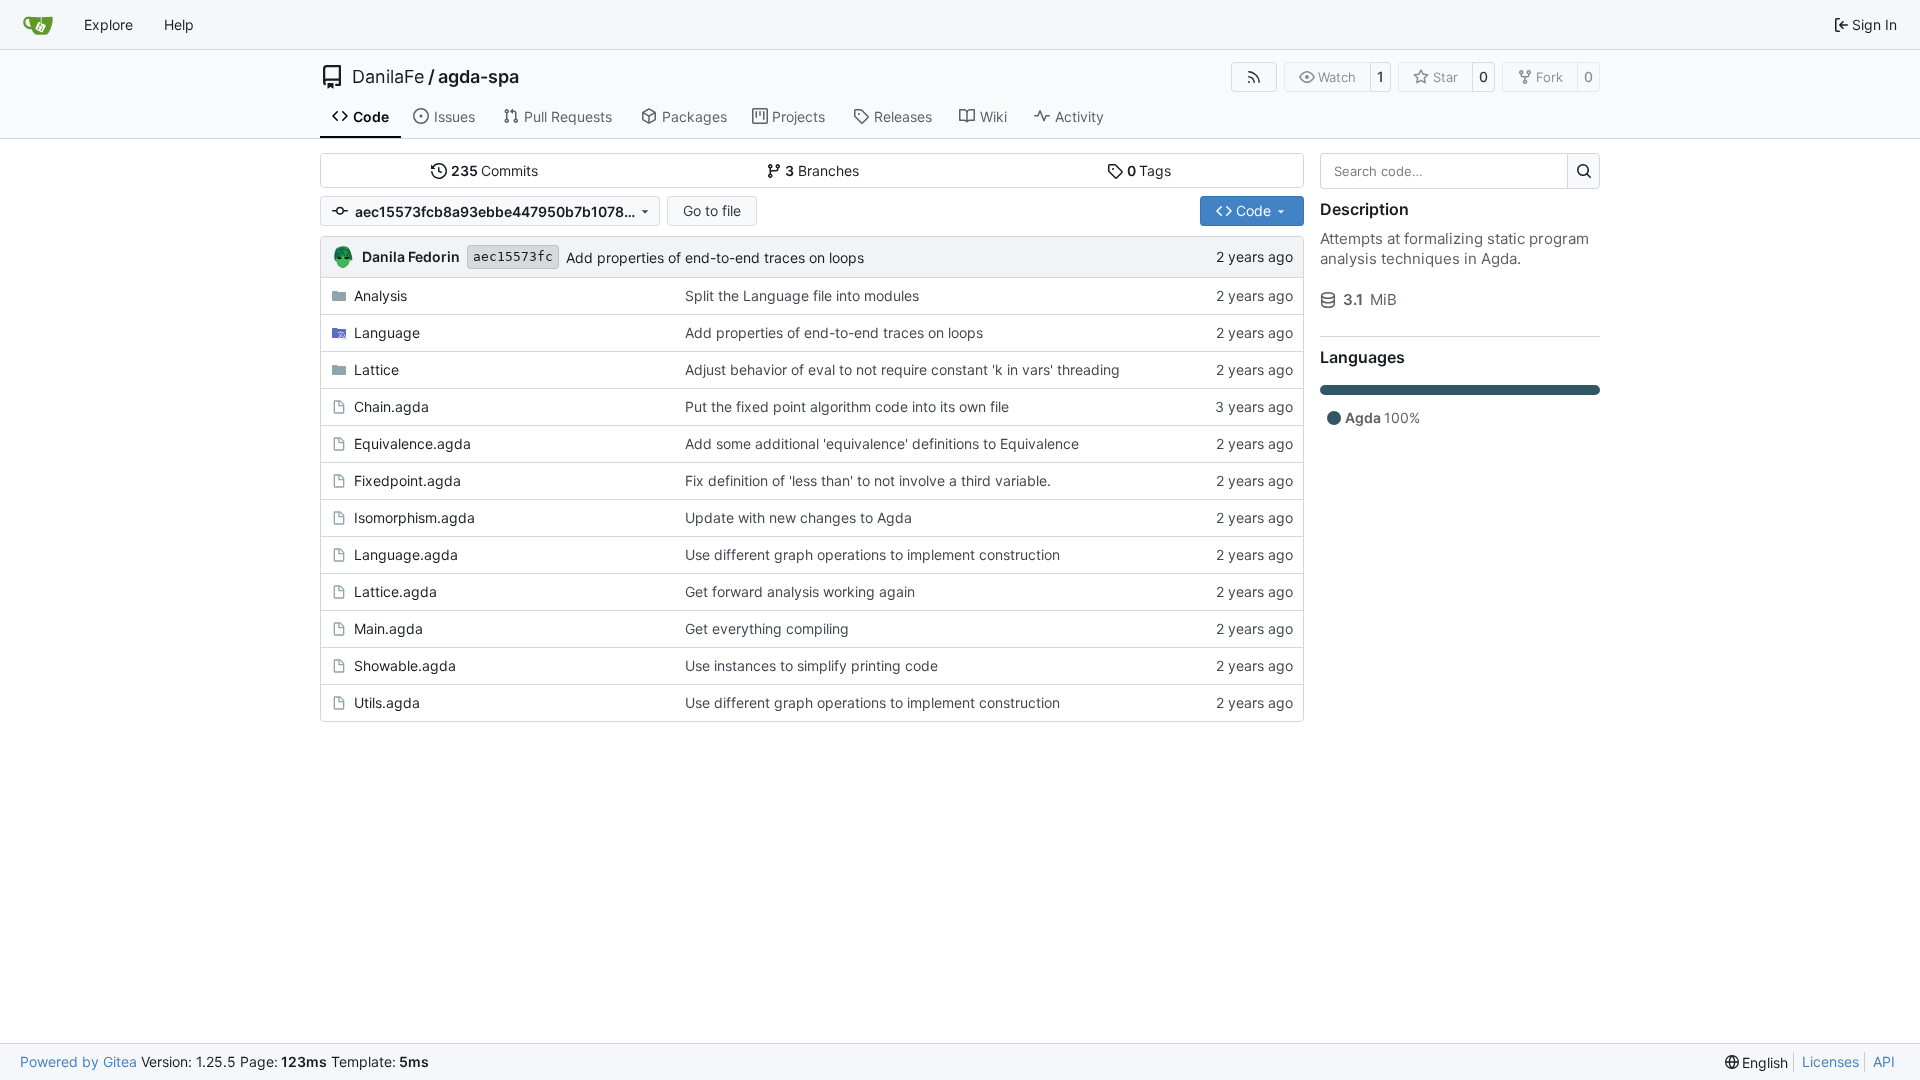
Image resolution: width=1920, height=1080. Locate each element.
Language (387, 332)
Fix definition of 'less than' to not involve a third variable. (868, 480)
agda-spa (478, 77)
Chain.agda (391, 406)
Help (179, 24)
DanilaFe (388, 77)
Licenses (1830, 1061)
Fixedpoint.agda (407, 480)
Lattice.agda (395, 591)
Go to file (712, 210)
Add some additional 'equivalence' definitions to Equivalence (882, 443)
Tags (1149, 170)
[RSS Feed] (1254, 77)
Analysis (380, 295)
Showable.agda (405, 665)
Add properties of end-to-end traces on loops (715, 257)
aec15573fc (513, 256)
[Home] (38, 25)
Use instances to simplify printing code (811, 665)
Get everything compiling (767, 628)
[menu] (1757, 1062)
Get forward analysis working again (800, 591)
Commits (495, 170)
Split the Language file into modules (802, 295)
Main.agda (388, 628)
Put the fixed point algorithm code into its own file (847, 406)
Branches (822, 170)
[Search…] (1583, 171)
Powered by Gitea (78, 1061)
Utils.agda (387, 702)
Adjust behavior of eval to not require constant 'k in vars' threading (902, 369)
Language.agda (406, 554)
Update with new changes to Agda (798, 517)
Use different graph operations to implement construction (872, 554)
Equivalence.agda (412, 443)
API (1884, 1061)
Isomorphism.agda (414, 517)
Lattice (376, 369)
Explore (108, 24)
